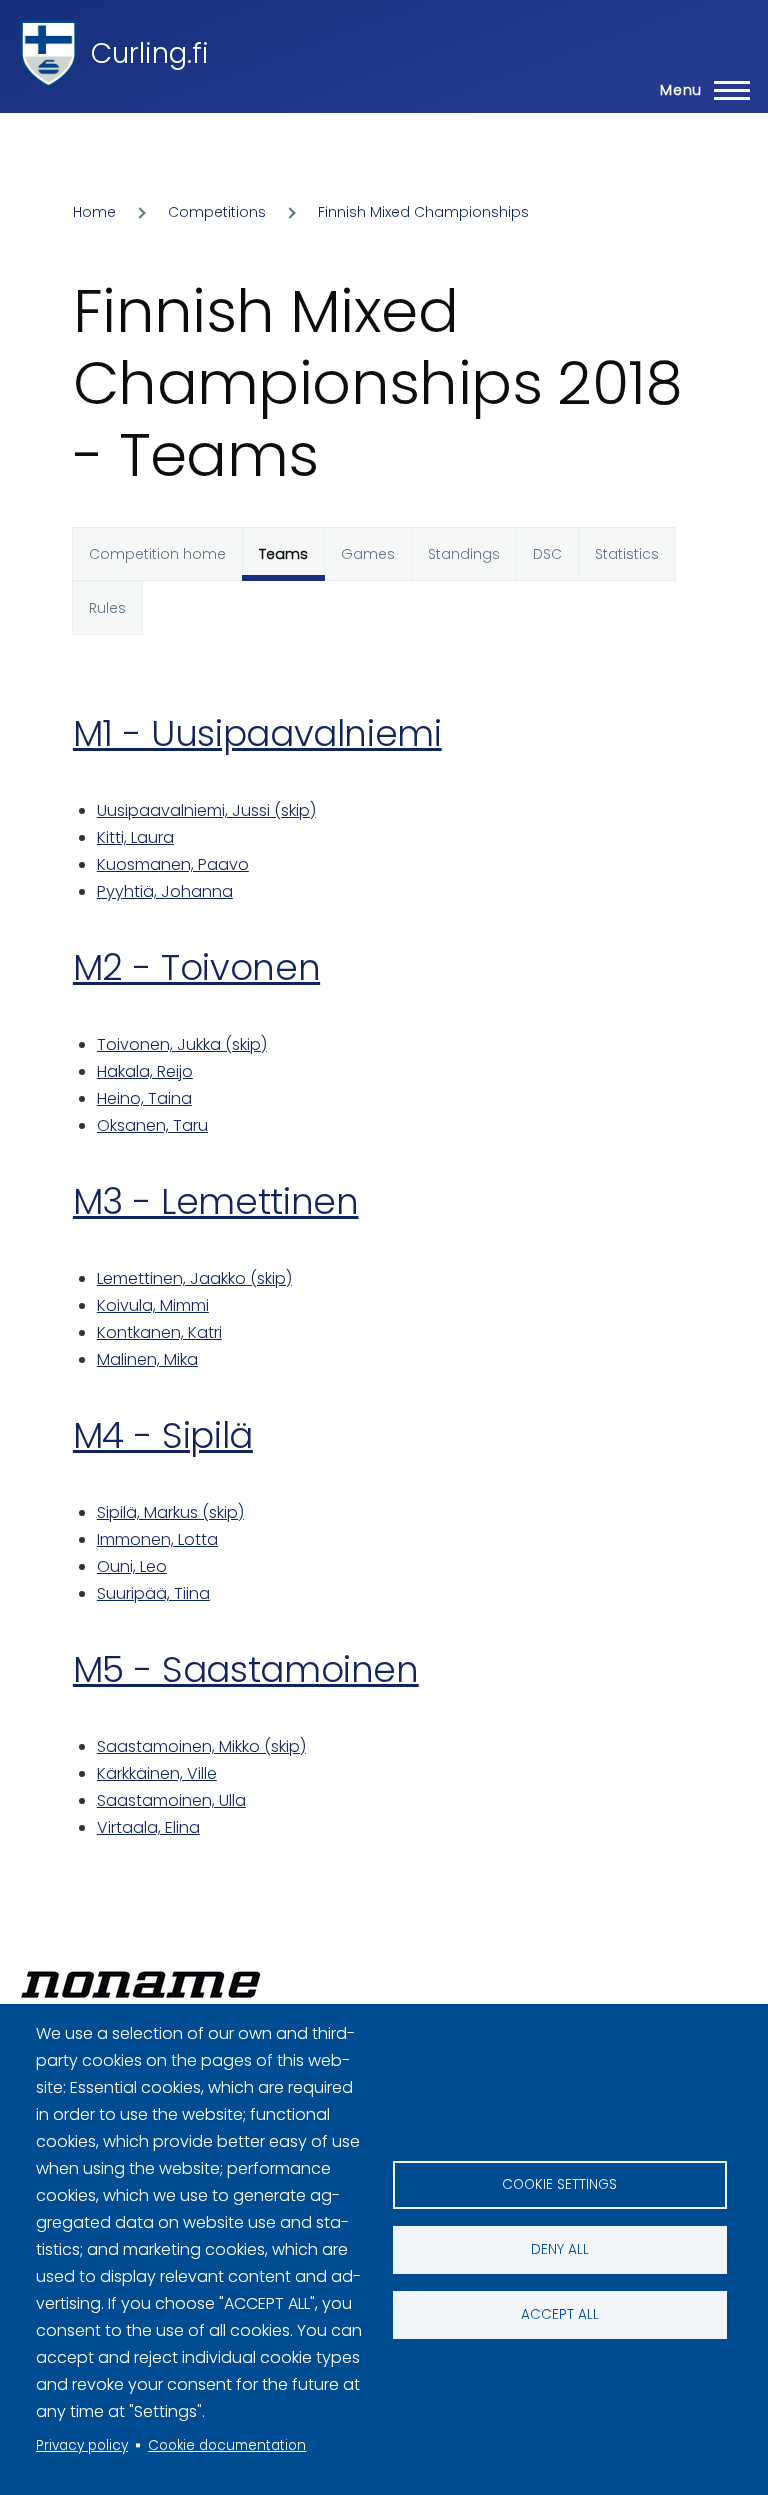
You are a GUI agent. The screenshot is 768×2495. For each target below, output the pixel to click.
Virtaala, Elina (148, 1827)
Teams (283, 554)
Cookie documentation (227, 2445)
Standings (464, 554)
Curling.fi (150, 53)
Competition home (157, 554)
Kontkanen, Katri (159, 1332)
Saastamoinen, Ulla (171, 1800)
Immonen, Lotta (157, 1539)
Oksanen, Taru (152, 1125)
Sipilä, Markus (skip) (170, 1512)
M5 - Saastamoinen (246, 1669)
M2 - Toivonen (196, 967)
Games (368, 554)
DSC (547, 554)
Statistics (627, 554)
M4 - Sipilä (163, 1435)
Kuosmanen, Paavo (173, 864)
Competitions (217, 212)
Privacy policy (82, 2445)
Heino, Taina (144, 1098)
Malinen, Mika (147, 1359)
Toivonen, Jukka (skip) (182, 1044)
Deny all (560, 2249)
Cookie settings (559, 2184)
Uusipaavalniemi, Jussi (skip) (206, 810)
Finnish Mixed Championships (423, 212)
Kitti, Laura (135, 837)
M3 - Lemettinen (216, 1201)
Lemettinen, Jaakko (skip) (194, 1278)
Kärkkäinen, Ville (157, 1773)
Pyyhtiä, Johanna (165, 891)
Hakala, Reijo (145, 1071)
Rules (107, 608)
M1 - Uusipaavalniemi (257, 733)
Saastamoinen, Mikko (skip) (201, 1746)
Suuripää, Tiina (153, 1593)
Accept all (560, 2314)
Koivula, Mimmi (153, 1305)
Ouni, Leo (132, 1566)
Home (94, 212)
